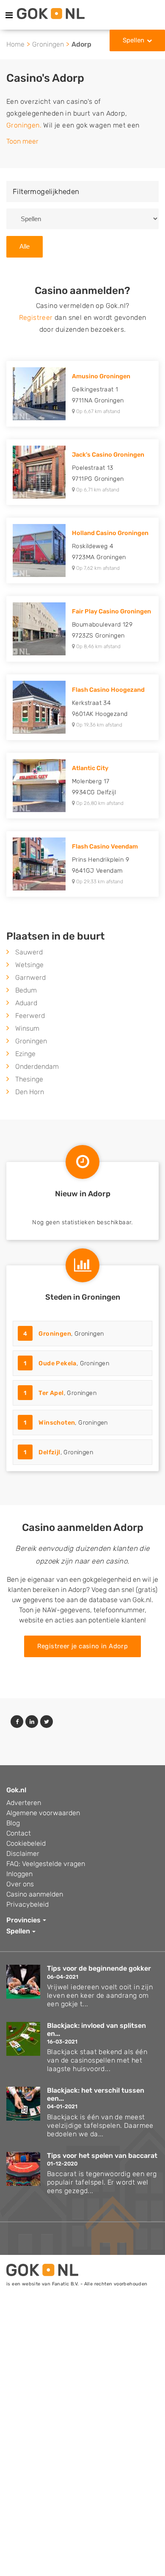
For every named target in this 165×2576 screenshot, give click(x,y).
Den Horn (30, 1092)
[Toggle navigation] (9, 15)
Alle (25, 246)
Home (15, 44)
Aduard (26, 1003)
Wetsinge (29, 965)
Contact (19, 1833)
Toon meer (22, 141)
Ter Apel (51, 1393)
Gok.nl (16, 1790)
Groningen (48, 44)
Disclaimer (23, 1854)
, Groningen (64, 1334)
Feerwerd (30, 1016)
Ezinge (25, 1054)
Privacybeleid (27, 1904)
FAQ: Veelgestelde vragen (46, 1864)
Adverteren (24, 1803)
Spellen (133, 40)
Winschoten (57, 1423)
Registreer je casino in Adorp (83, 1646)
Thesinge (29, 1079)
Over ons (20, 1884)
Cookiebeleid (26, 1843)
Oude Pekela (57, 1363)
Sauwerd (29, 952)
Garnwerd (30, 977)
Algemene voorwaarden (43, 1813)
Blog (13, 1823)
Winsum (27, 1028)
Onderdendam (37, 1066)
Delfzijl (49, 1452)
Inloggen (19, 1874)
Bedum (26, 990)
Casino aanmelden (35, 1894)
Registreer (36, 317)
